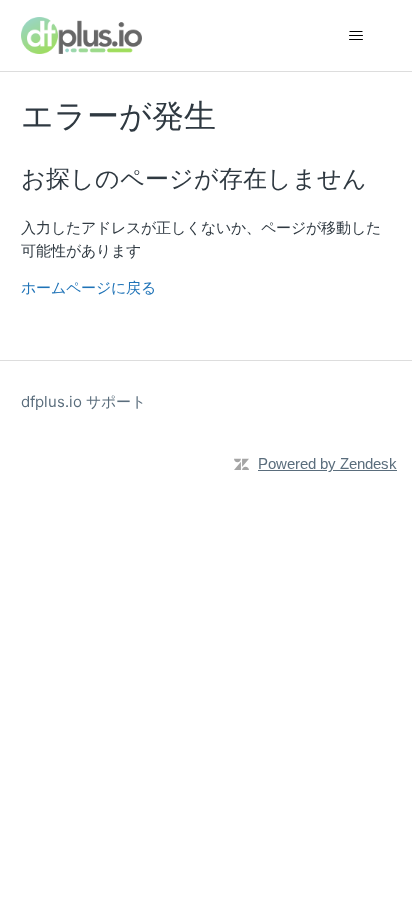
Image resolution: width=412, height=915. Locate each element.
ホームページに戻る (88, 287)
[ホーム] (81, 35)
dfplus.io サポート (83, 401)
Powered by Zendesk (327, 463)
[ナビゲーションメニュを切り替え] (355, 36)
